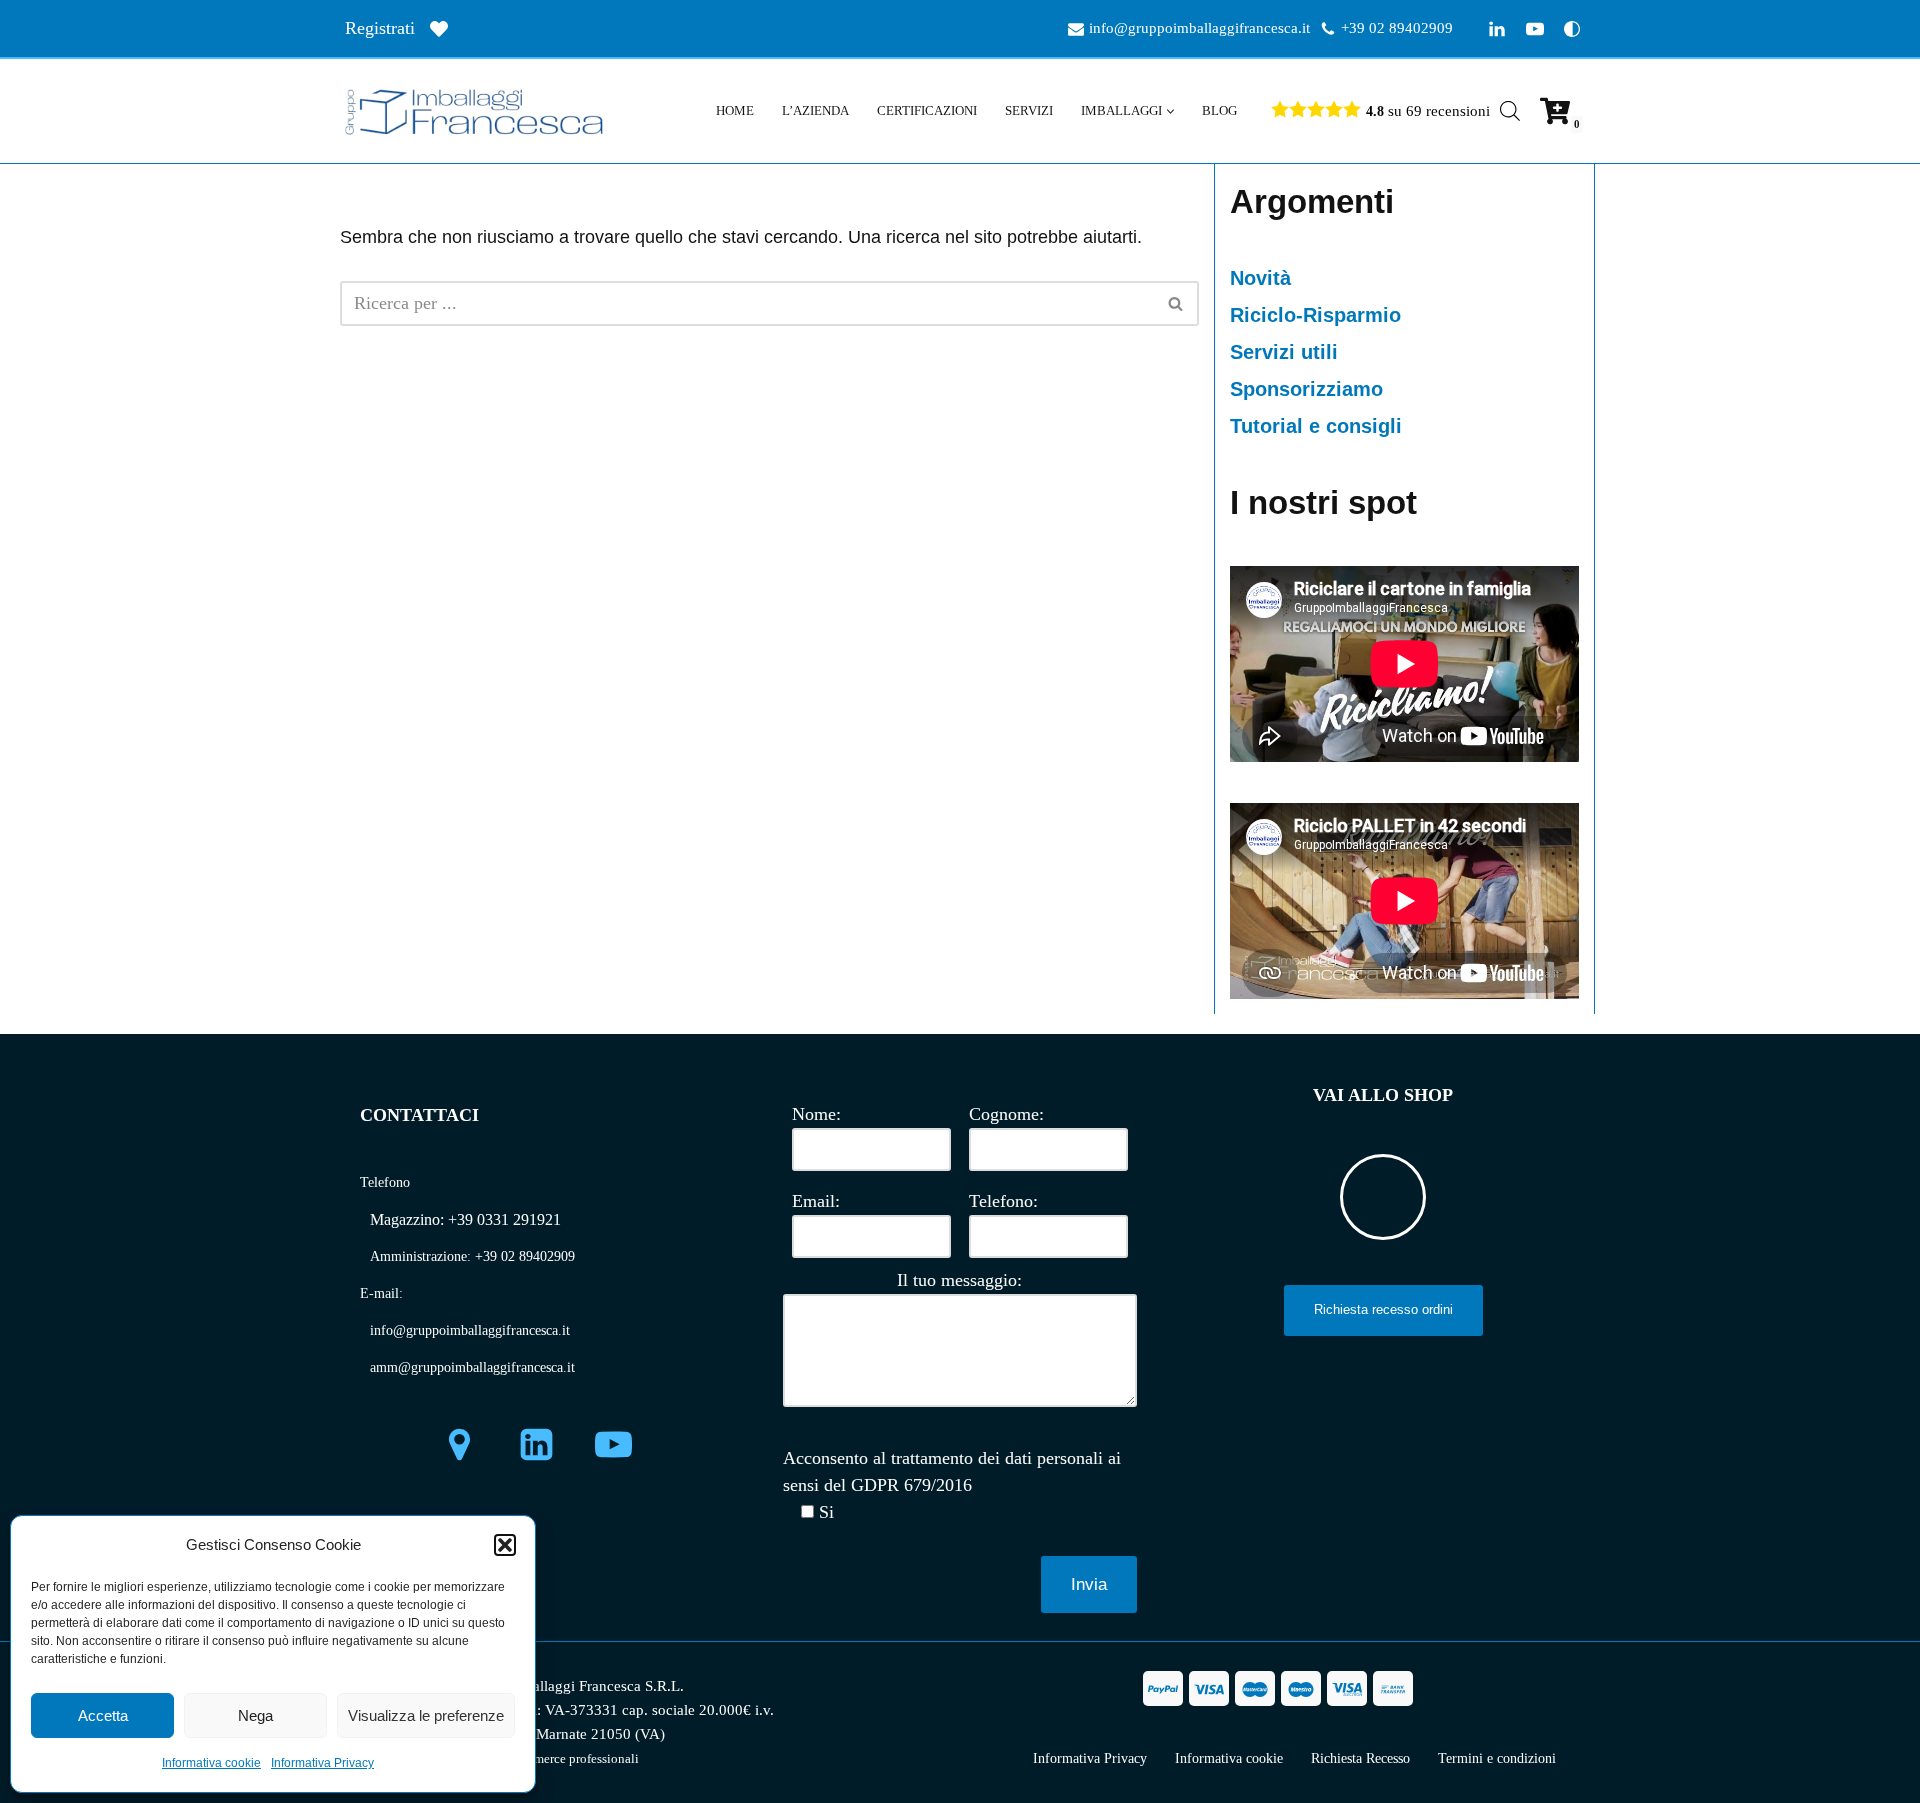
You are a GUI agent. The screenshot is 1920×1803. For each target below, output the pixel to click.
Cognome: (1006, 1114)
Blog (1219, 110)
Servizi (1029, 110)
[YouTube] (1535, 29)
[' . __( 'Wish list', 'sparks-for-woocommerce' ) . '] (439, 29)
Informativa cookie (211, 1763)
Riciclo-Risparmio (1315, 315)
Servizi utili (1284, 352)
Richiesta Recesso (1360, 1758)
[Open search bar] (1510, 110)
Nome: (816, 1114)
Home (735, 110)
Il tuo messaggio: (959, 1280)
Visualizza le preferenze (426, 1715)
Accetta (103, 1715)
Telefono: (1003, 1201)
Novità (1260, 278)
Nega (255, 1715)
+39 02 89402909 (1397, 27)
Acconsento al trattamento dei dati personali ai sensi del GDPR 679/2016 (952, 1471)
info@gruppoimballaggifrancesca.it (1199, 27)
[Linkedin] (1497, 29)
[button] (505, 1545)
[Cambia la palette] (1572, 29)
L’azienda (815, 110)
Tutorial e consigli (1316, 426)
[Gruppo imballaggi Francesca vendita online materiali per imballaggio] (480, 111)
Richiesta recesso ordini (1383, 1309)
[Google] (459, 1444)
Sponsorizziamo (1306, 389)
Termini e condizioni (1497, 1758)
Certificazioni (927, 110)
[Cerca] (1176, 303)
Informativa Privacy (322, 1763)
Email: (816, 1201)
